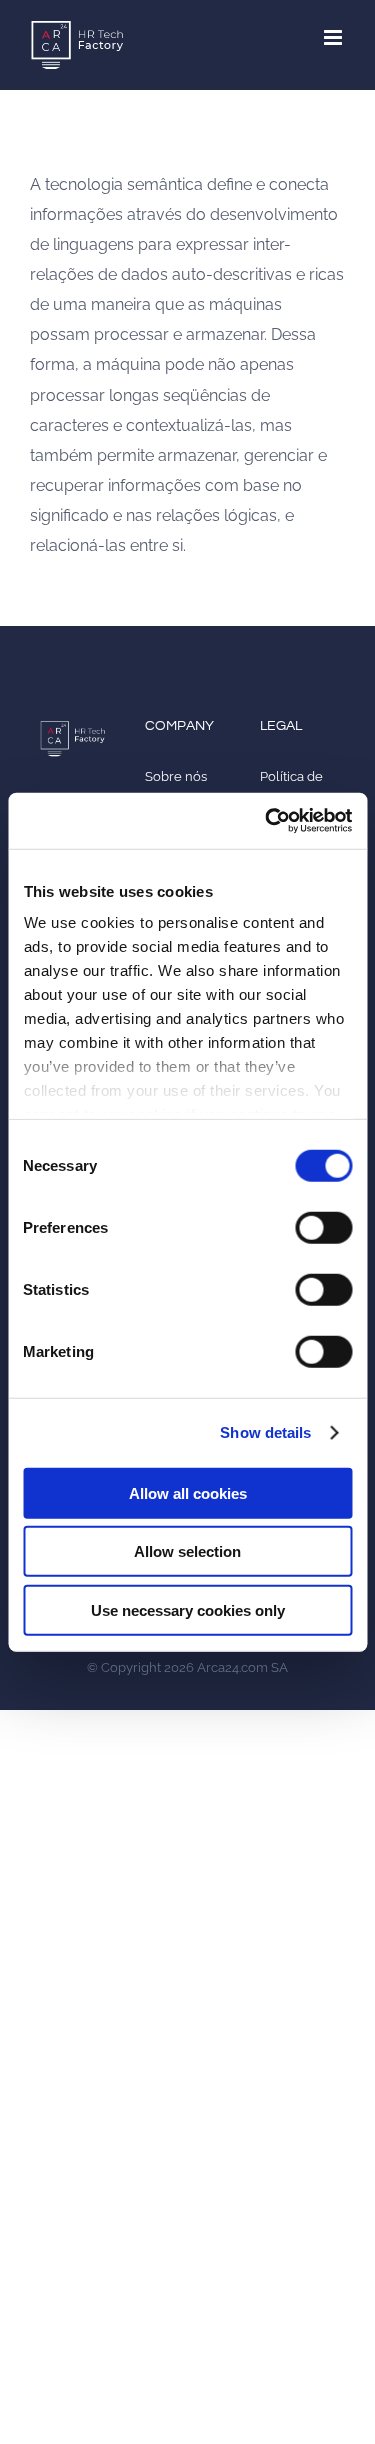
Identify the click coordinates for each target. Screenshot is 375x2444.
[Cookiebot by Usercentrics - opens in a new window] (267, 821)
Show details (265, 1432)
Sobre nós (176, 776)
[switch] (323, 1227)
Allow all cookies (188, 1492)
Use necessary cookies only (188, 1609)
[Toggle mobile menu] (334, 37)
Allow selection (187, 1551)
